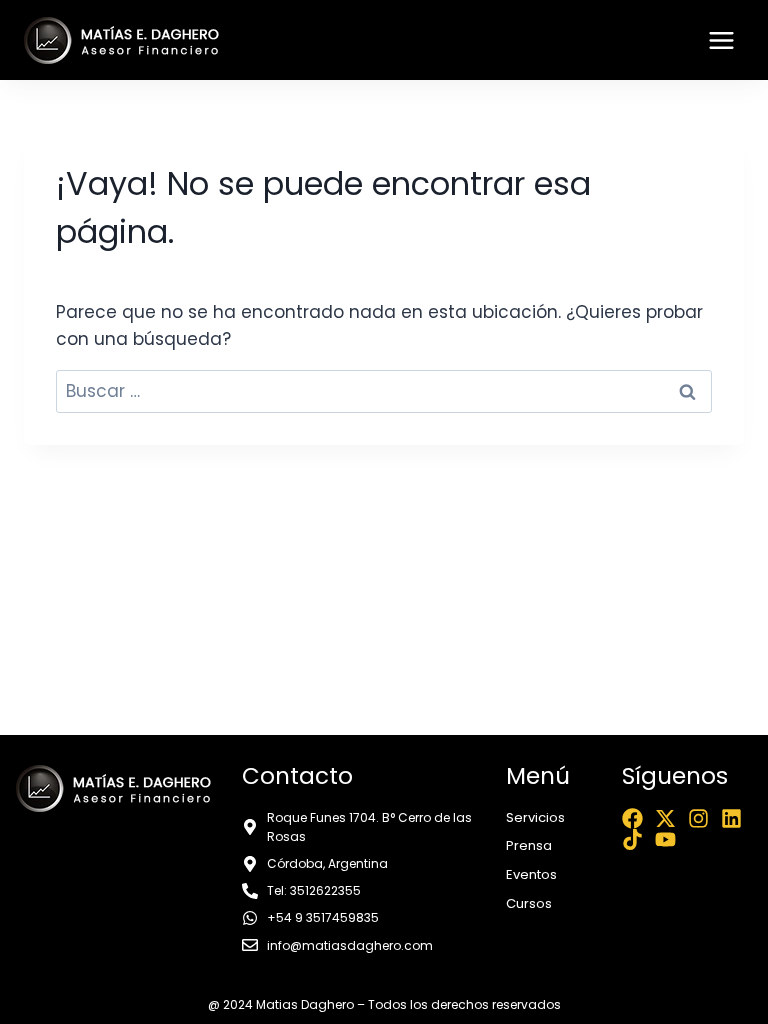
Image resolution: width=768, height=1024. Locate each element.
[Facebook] (632, 818)
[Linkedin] (731, 818)
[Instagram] (698, 818)
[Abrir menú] (721, 40)
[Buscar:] (384, 391)
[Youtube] (665, 839)
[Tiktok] (632, 839)
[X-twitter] (665, 818)
